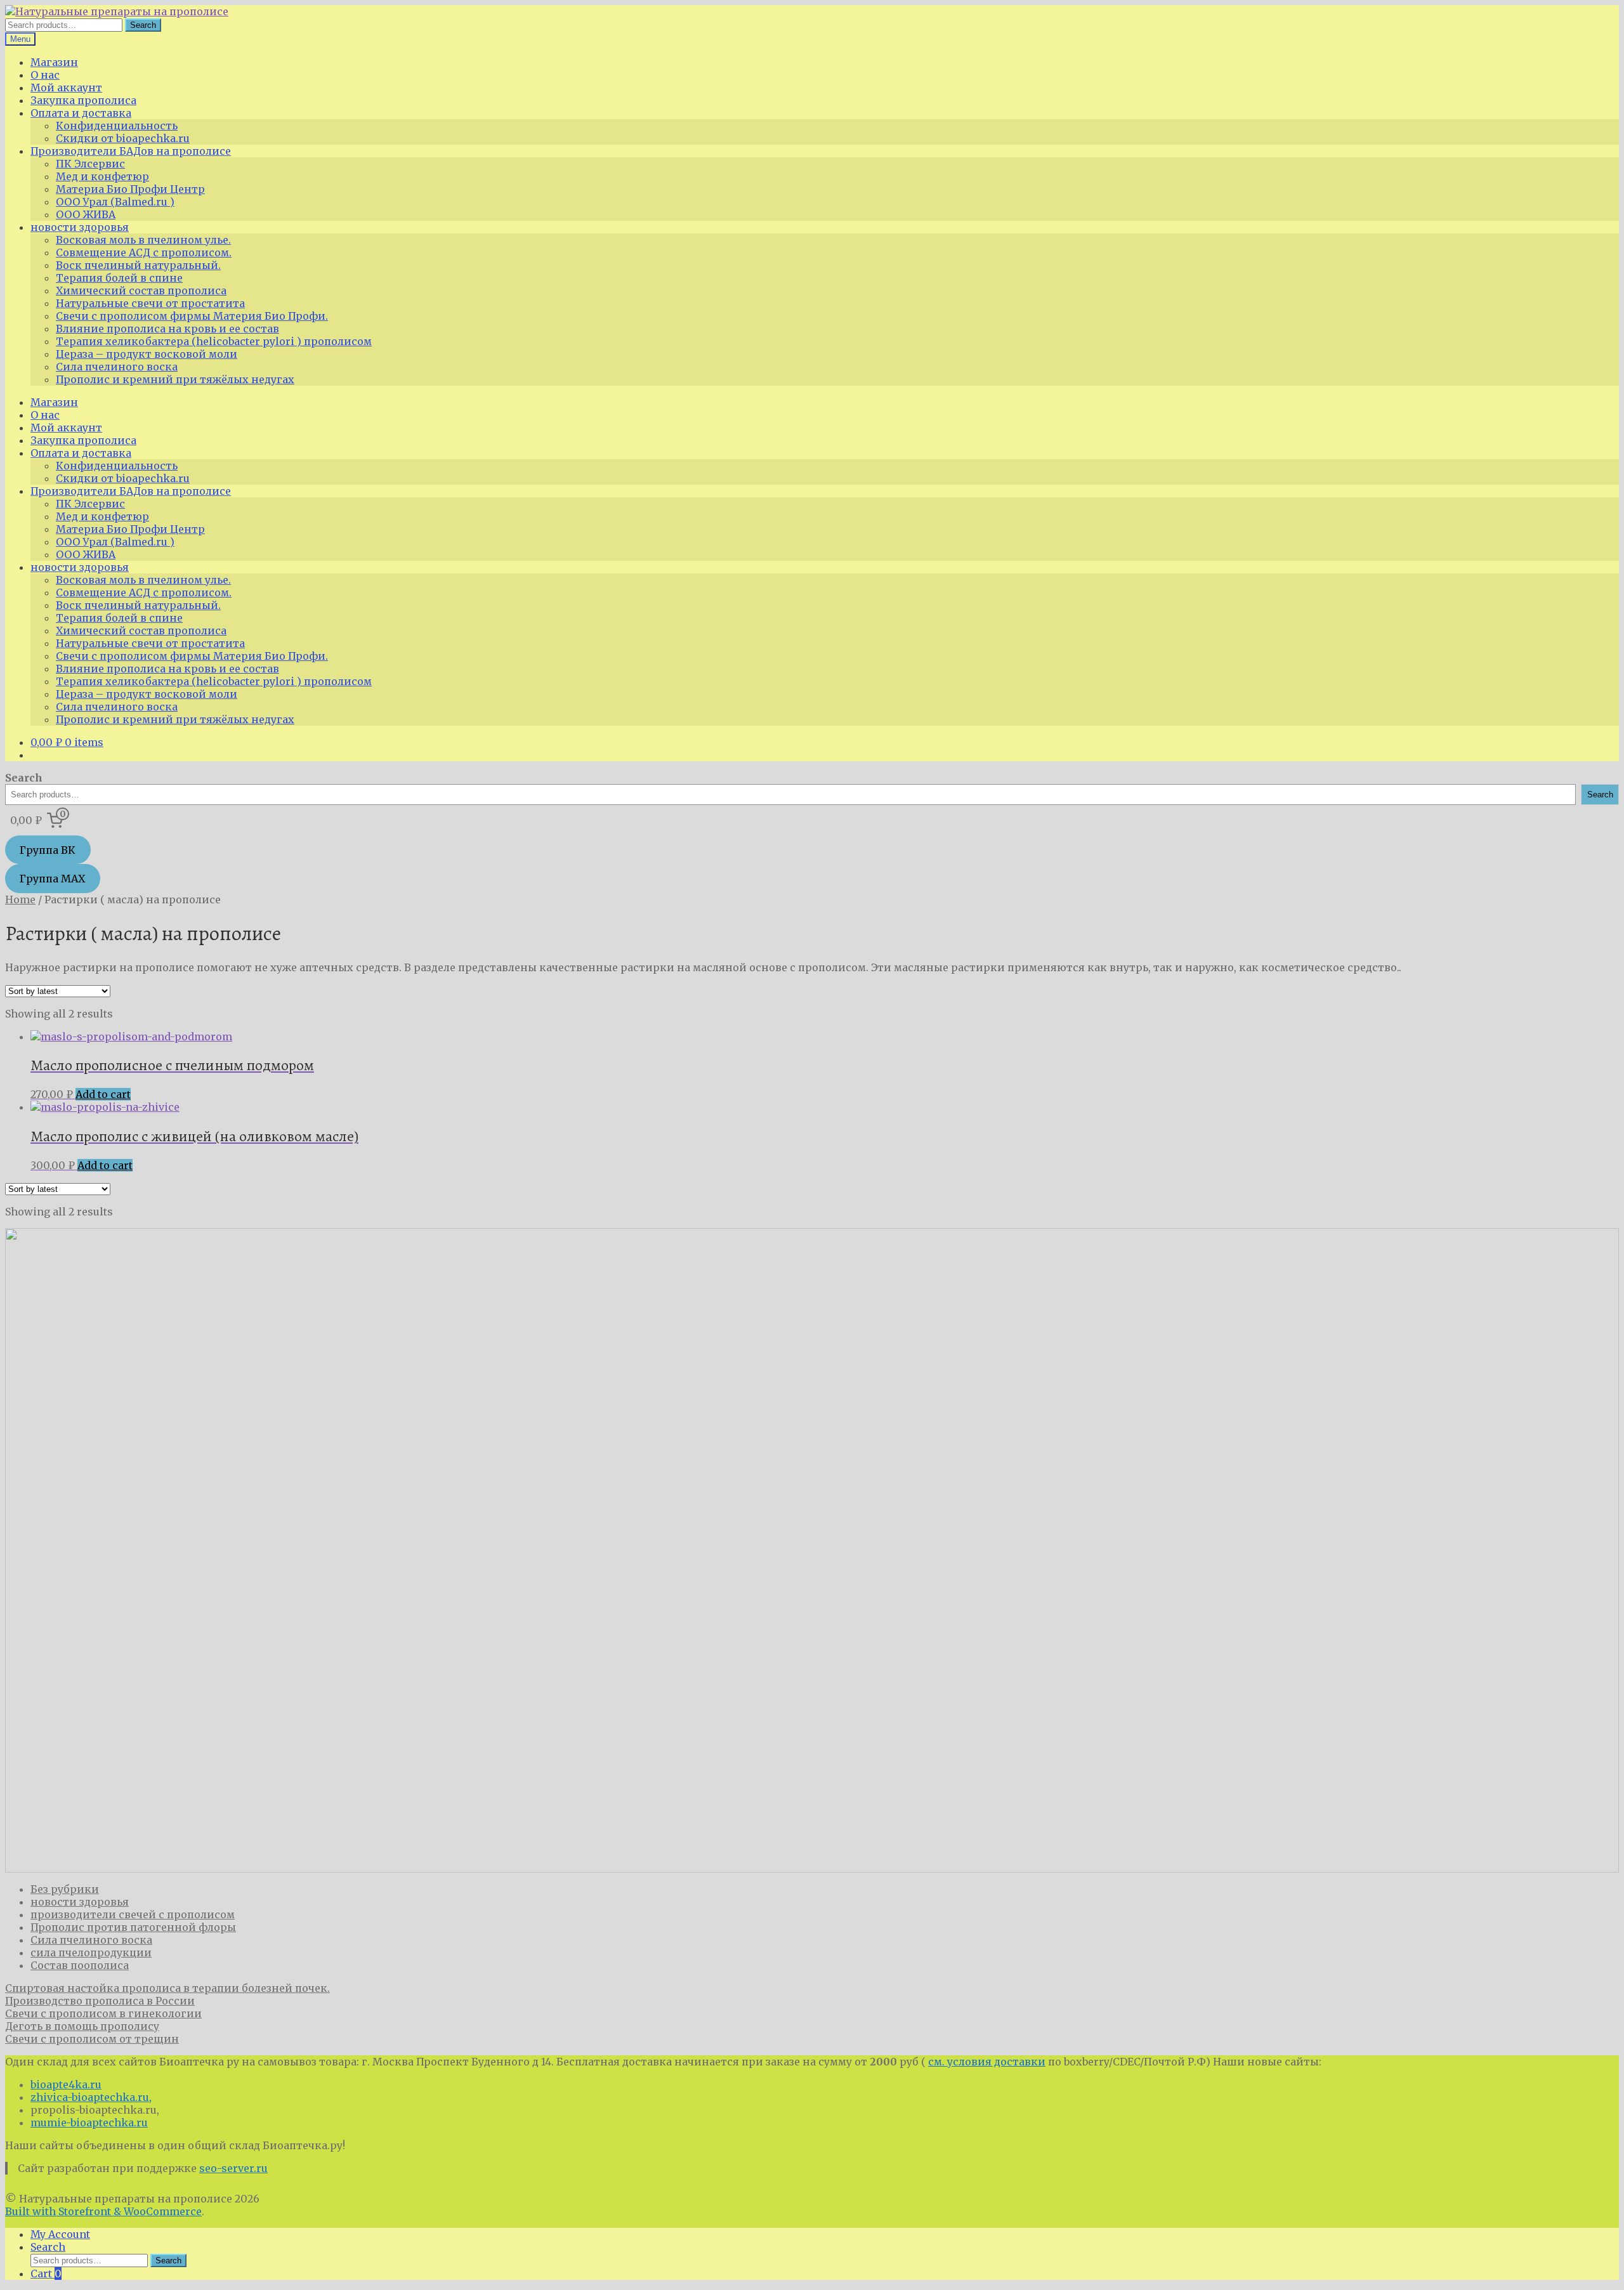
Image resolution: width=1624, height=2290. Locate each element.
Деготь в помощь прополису (82, 2026)
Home (20, 900)
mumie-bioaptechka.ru (89, 2123)
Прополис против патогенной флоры (133, 1927)
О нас (45, 75)
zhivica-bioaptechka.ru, (91, 2097)
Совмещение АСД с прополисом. (144, 252)
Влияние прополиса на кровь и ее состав (167, 329)
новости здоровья (80, 227)
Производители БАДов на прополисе (131, 151)
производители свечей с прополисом (133, 1914)
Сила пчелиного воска (117, 367)
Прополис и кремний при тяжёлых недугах (175, 379)
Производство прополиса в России (100, 2001)
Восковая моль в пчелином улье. (143, 240)
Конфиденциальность (117, 126)
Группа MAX (52, 879)
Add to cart (103, 1094)
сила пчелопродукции (91, 1953)
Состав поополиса (80, 1965)
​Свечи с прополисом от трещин (92, 2039)
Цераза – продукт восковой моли (147, 354)
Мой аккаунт (66, 88)
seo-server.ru (233, 2168)
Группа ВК (48, 850)
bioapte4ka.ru (66, 2084)
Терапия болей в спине (119, 278)
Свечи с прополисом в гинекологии (103, 2013)
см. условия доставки (987, 2062)
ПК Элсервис (90, 164)
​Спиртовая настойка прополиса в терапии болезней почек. (167, 1988)
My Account (60, 2234)
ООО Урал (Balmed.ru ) (115, 202)
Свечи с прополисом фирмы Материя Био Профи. (192, 316)
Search (143, 25)
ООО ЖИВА (86, 214)
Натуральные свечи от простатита (150, 303)
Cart (46, 2274)
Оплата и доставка (81, 113)
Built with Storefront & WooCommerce (103, 2211)
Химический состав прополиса (141, 291)
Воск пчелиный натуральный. (138, 265)
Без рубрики (65, 1889)
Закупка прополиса (83, 100)
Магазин (54, 62)
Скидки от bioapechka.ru (123, 138)
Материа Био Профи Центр (130, 189)
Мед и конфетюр (102, 176)
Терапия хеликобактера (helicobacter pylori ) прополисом (214, 341)
